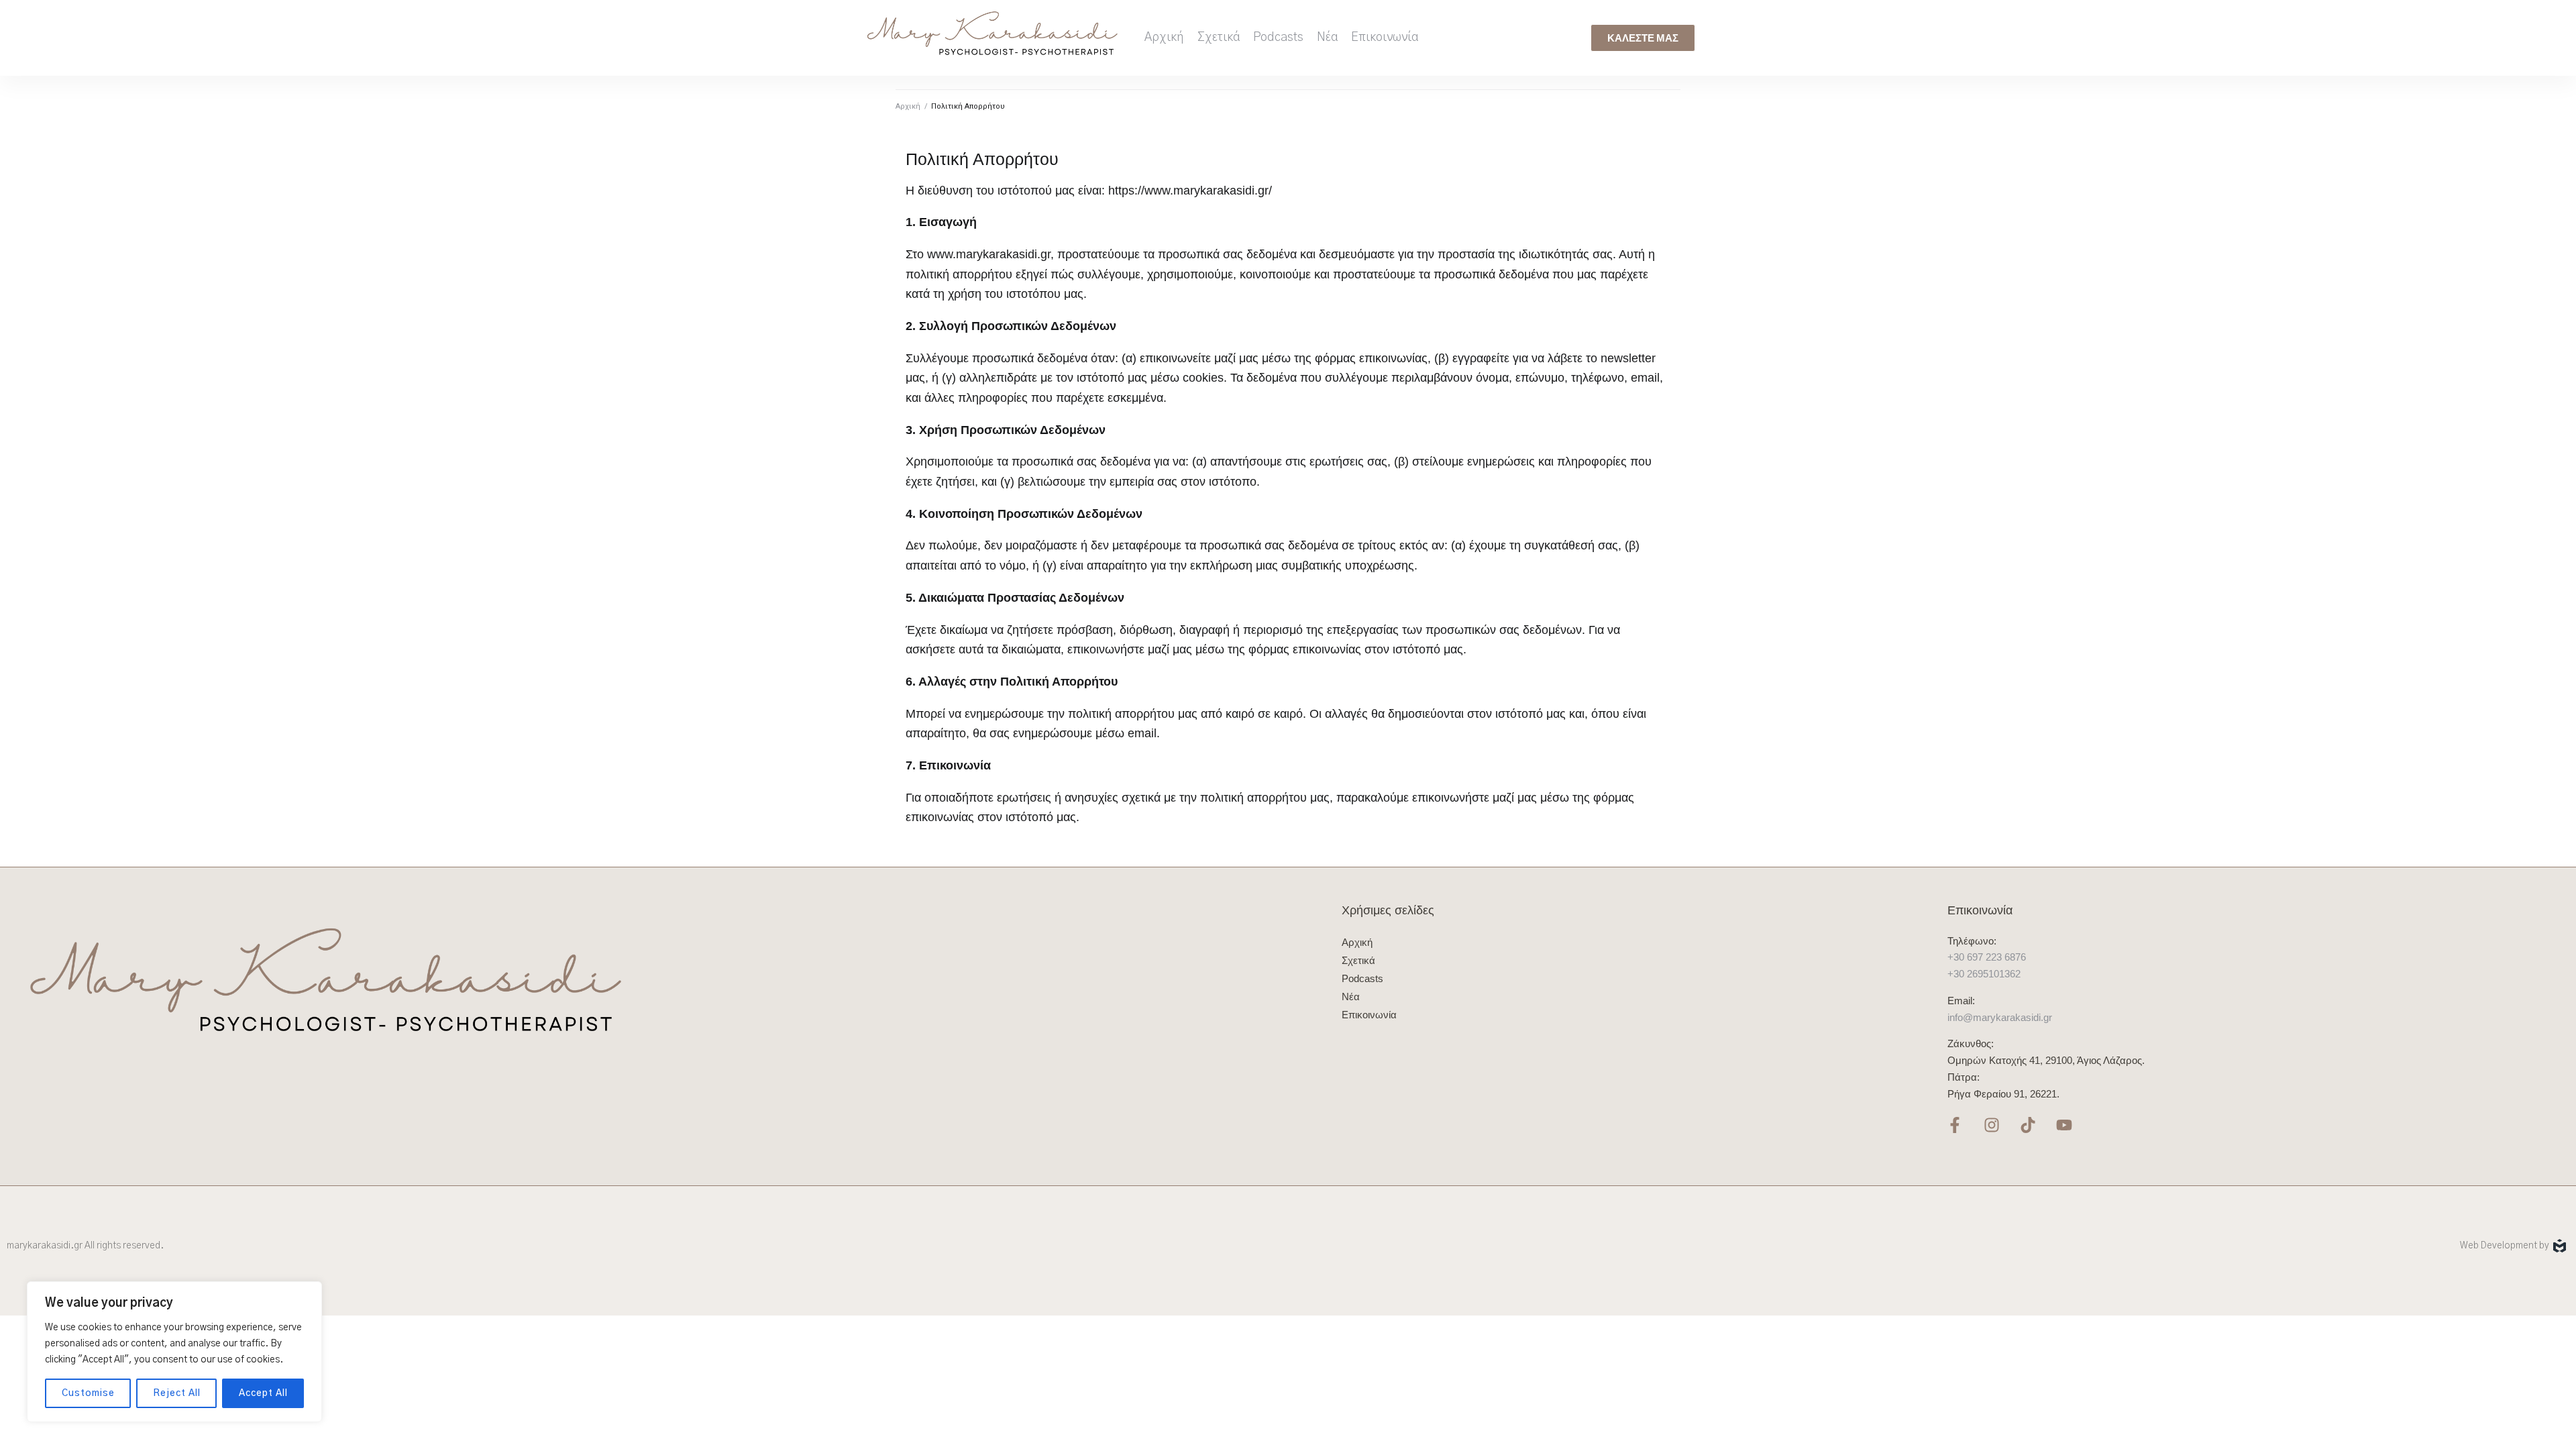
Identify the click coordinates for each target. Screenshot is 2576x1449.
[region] (174, 1352)
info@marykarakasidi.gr (2000, 1017)
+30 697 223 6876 (1987, 957)
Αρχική (908, 106)
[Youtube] (2064, 1125)
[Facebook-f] (1955, 1125)
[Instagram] (1991, 1125)
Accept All (263, 1393)
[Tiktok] (2028, 1125)
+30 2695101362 (1984, 974)
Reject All (177, 1393)
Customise (88, 1393)
